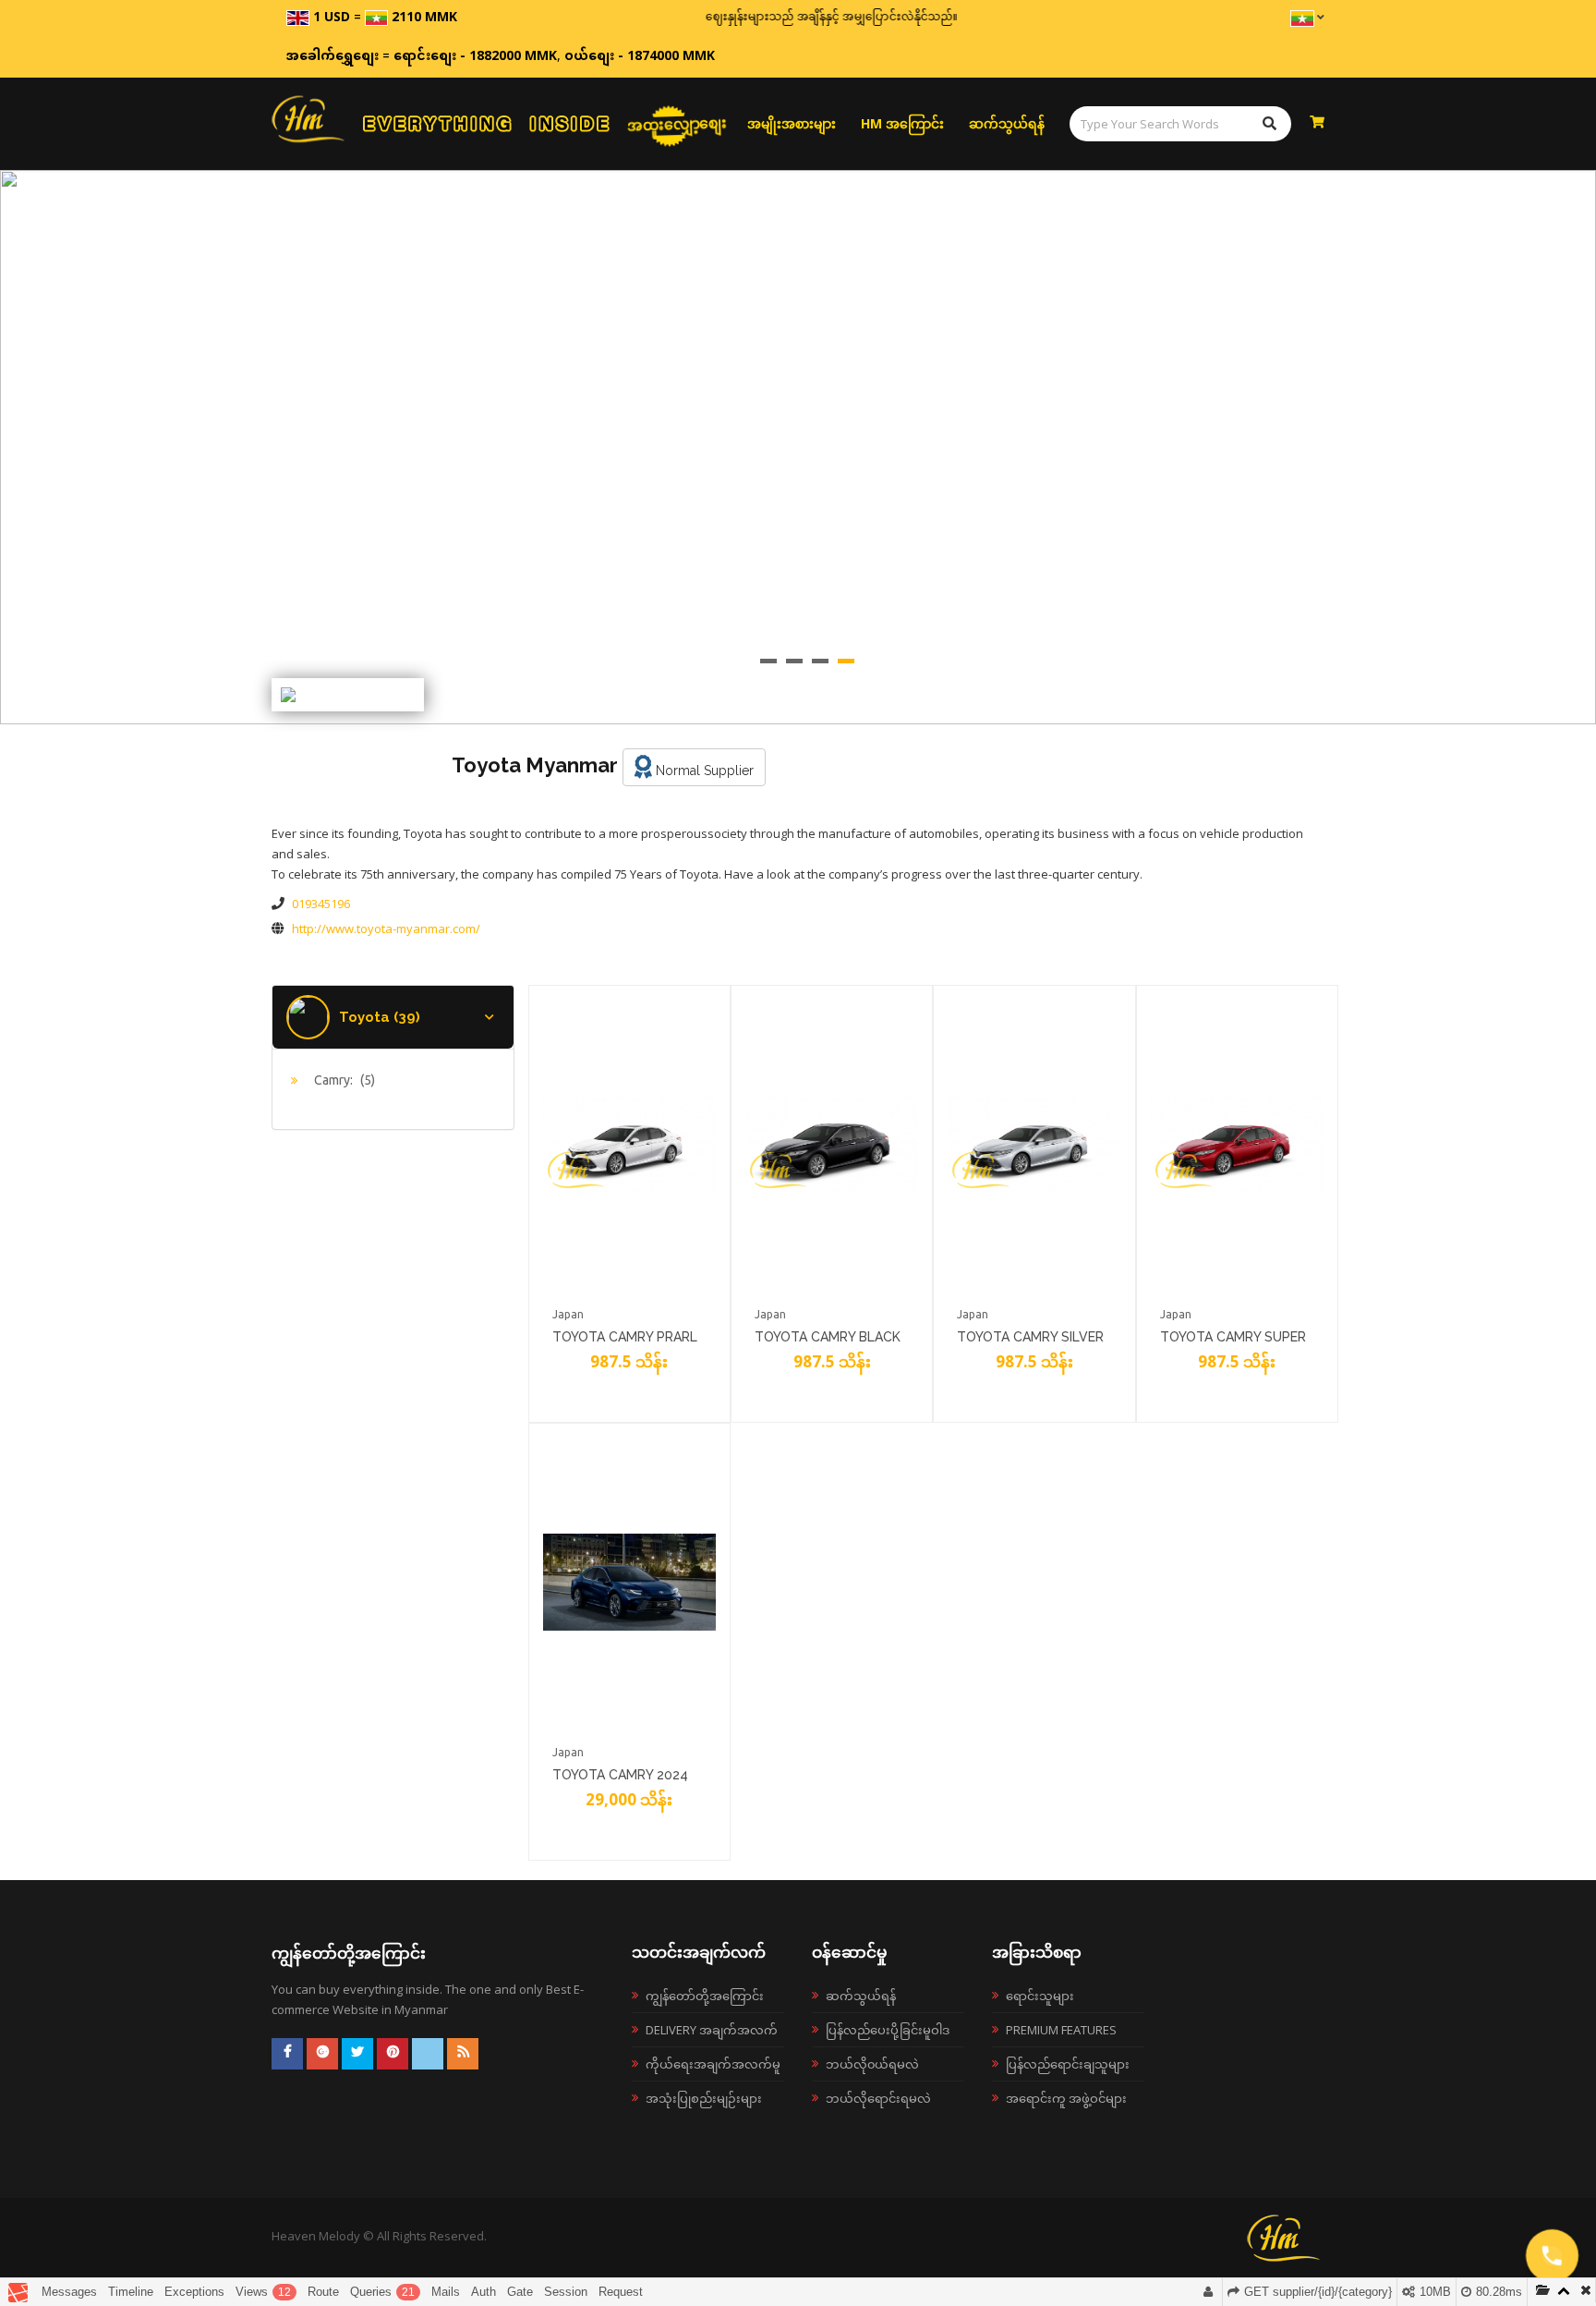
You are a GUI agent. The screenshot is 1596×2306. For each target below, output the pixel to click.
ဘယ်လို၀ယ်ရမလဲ (872, 2064)
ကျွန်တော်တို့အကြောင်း (705, 1996)
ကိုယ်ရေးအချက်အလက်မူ (713, 2064)
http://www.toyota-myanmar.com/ (386, 928)
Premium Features (1061, 2030)
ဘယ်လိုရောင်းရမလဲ (878, 2098)
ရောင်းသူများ (1040, 1996)
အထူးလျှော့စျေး (677, 124)
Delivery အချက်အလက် (712, 2030)
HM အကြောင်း (902, 123)
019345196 (321, 904)
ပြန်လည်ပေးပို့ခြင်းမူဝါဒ (888, 2030)
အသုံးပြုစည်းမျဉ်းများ (704, 2098)
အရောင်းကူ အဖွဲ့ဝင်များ (1066, 2098)
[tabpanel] (798, 447)
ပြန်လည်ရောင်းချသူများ (1068, 2064)
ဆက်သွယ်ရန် (1007, 123)
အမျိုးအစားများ (792, 123)
